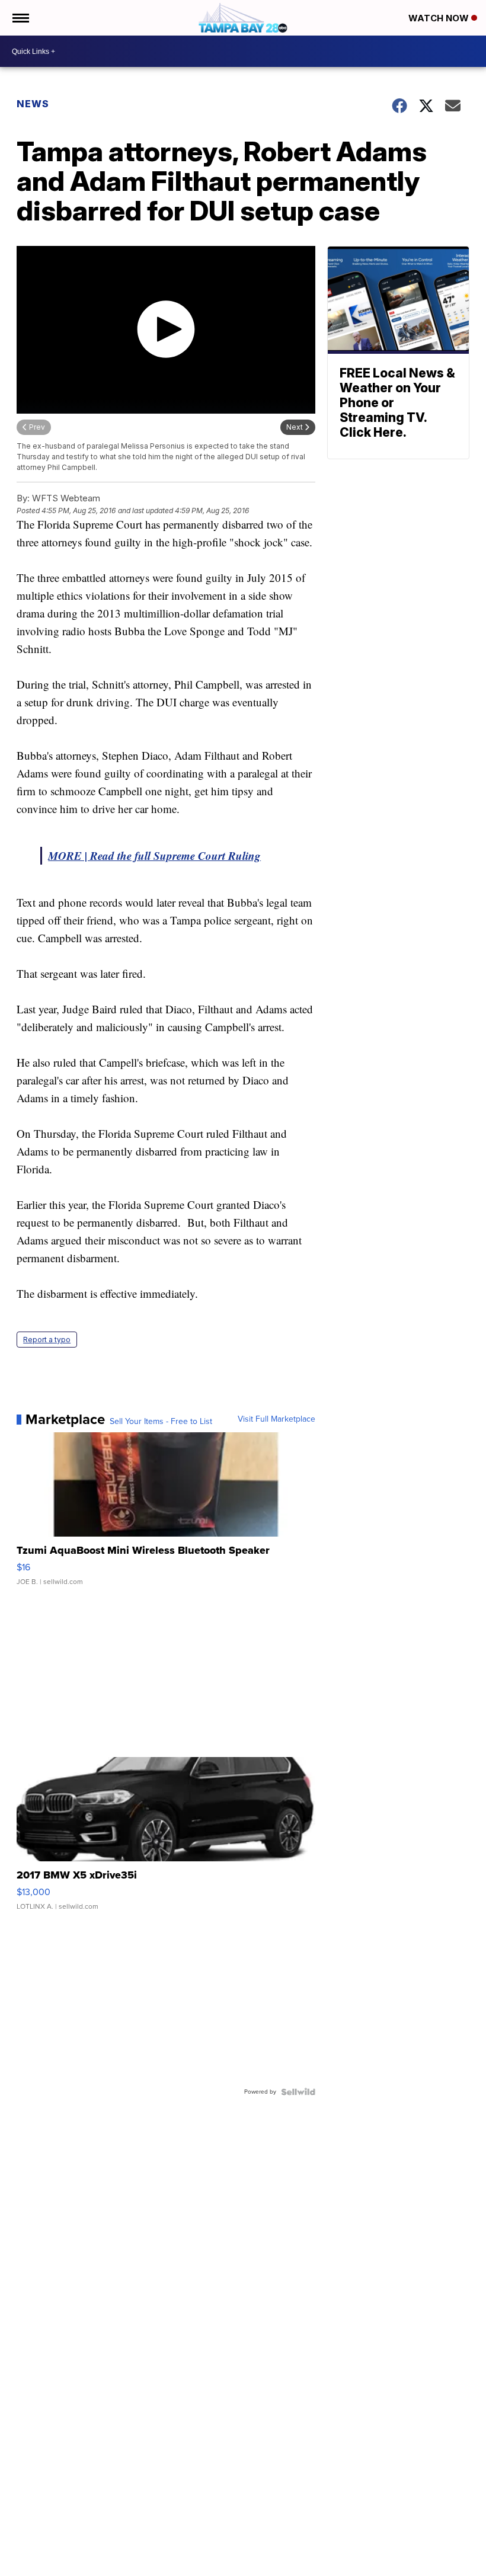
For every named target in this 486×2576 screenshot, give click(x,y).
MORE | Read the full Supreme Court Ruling (154, 855)
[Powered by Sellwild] (298, 2092)
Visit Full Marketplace (276, 1419)
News (33, 104)
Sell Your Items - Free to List (161, 1422)
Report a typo (47, 1340)
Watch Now (440, 18)
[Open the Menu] (20, 18)
